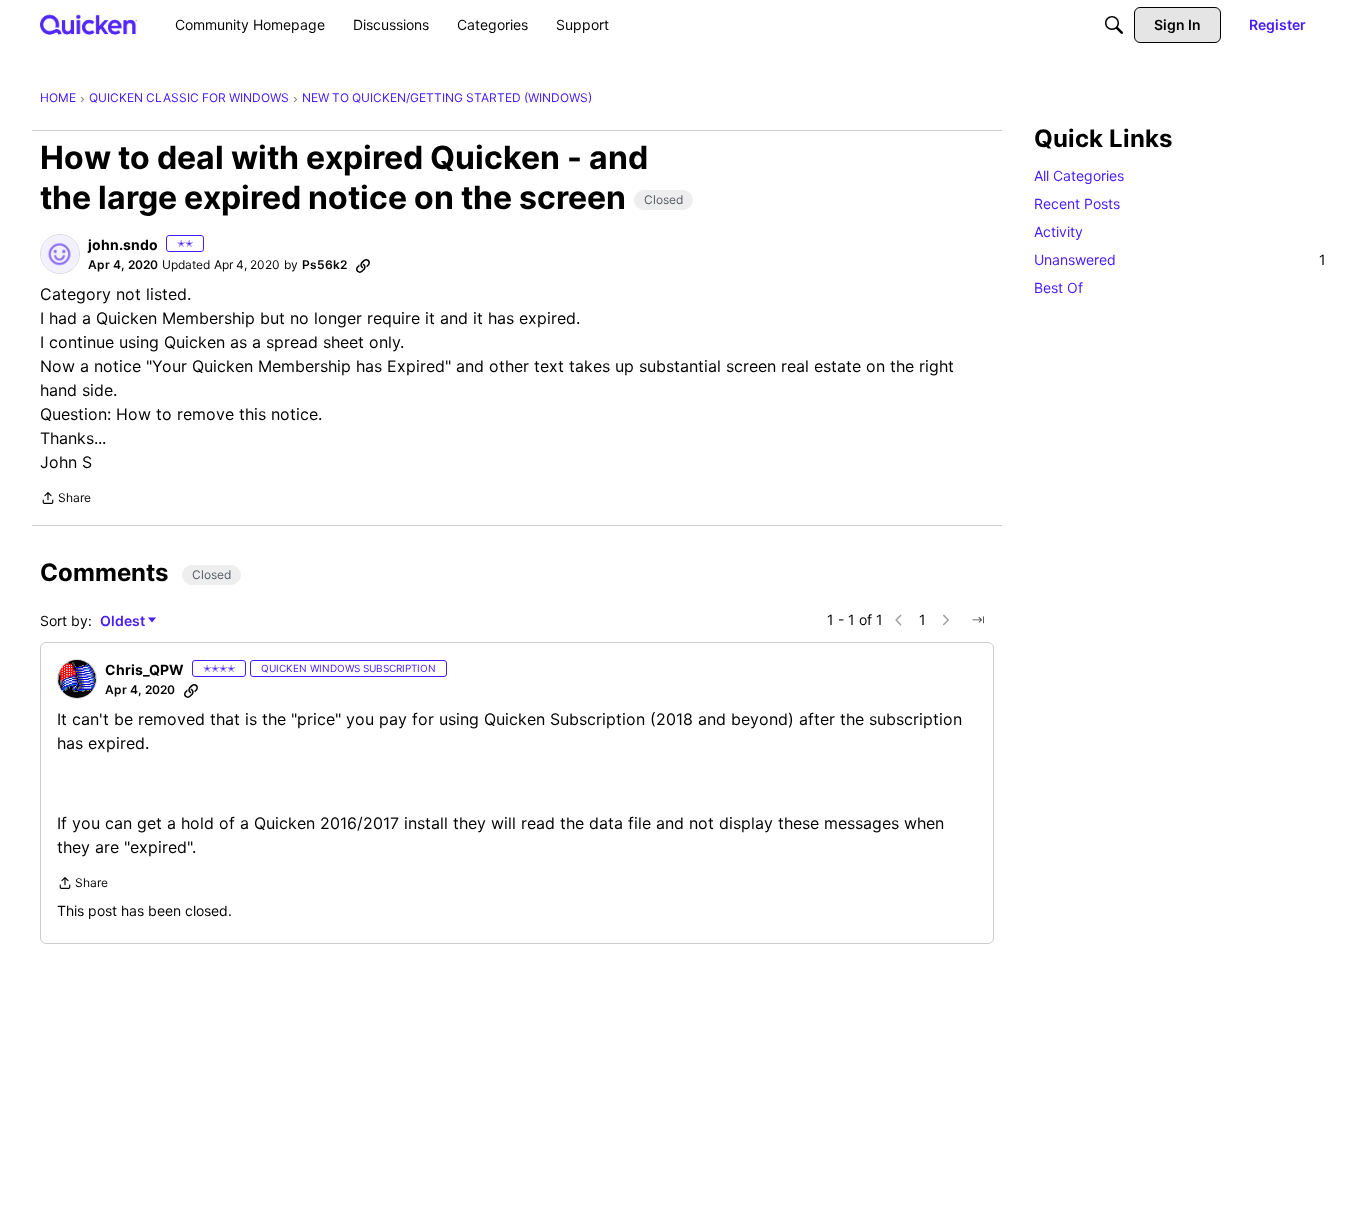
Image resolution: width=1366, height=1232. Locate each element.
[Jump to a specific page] (978, 620)
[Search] (1114, 25)
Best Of (1058, 287)
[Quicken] (88, 24)
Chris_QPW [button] (144, 669)
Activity (1058, 231)
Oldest (124, 621)
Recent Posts (1077, 203)
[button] (60, 254)
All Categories (1079, 175)
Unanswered (1180, 259)
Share (65, 500)
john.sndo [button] (123, 244)
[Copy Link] (363, 265)
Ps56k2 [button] (324, 264)
